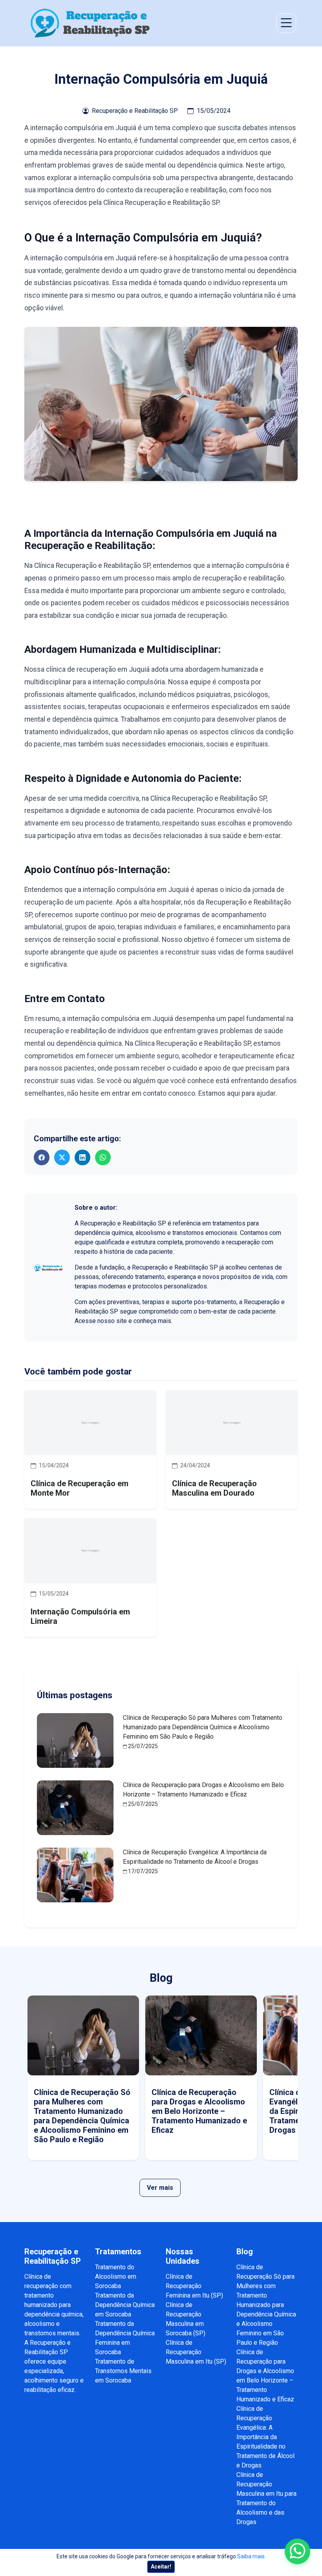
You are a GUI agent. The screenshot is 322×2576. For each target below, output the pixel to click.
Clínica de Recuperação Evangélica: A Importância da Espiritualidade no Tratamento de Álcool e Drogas (265, 2437)
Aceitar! (161, 2567)
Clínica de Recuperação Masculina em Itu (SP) (196, 2352)
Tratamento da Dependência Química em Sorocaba (125, 2305)
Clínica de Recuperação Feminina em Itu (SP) (194, 2286)
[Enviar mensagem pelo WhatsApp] (297, 2551)
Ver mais (160, 2188)
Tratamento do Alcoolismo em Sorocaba (116, 2277)
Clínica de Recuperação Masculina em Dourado (214, 1488)
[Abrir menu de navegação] (286, 23)
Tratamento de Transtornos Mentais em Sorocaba (123, 2371)
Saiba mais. (252, 2556)
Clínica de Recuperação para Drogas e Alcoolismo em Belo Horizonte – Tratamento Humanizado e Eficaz (199, 2111)
